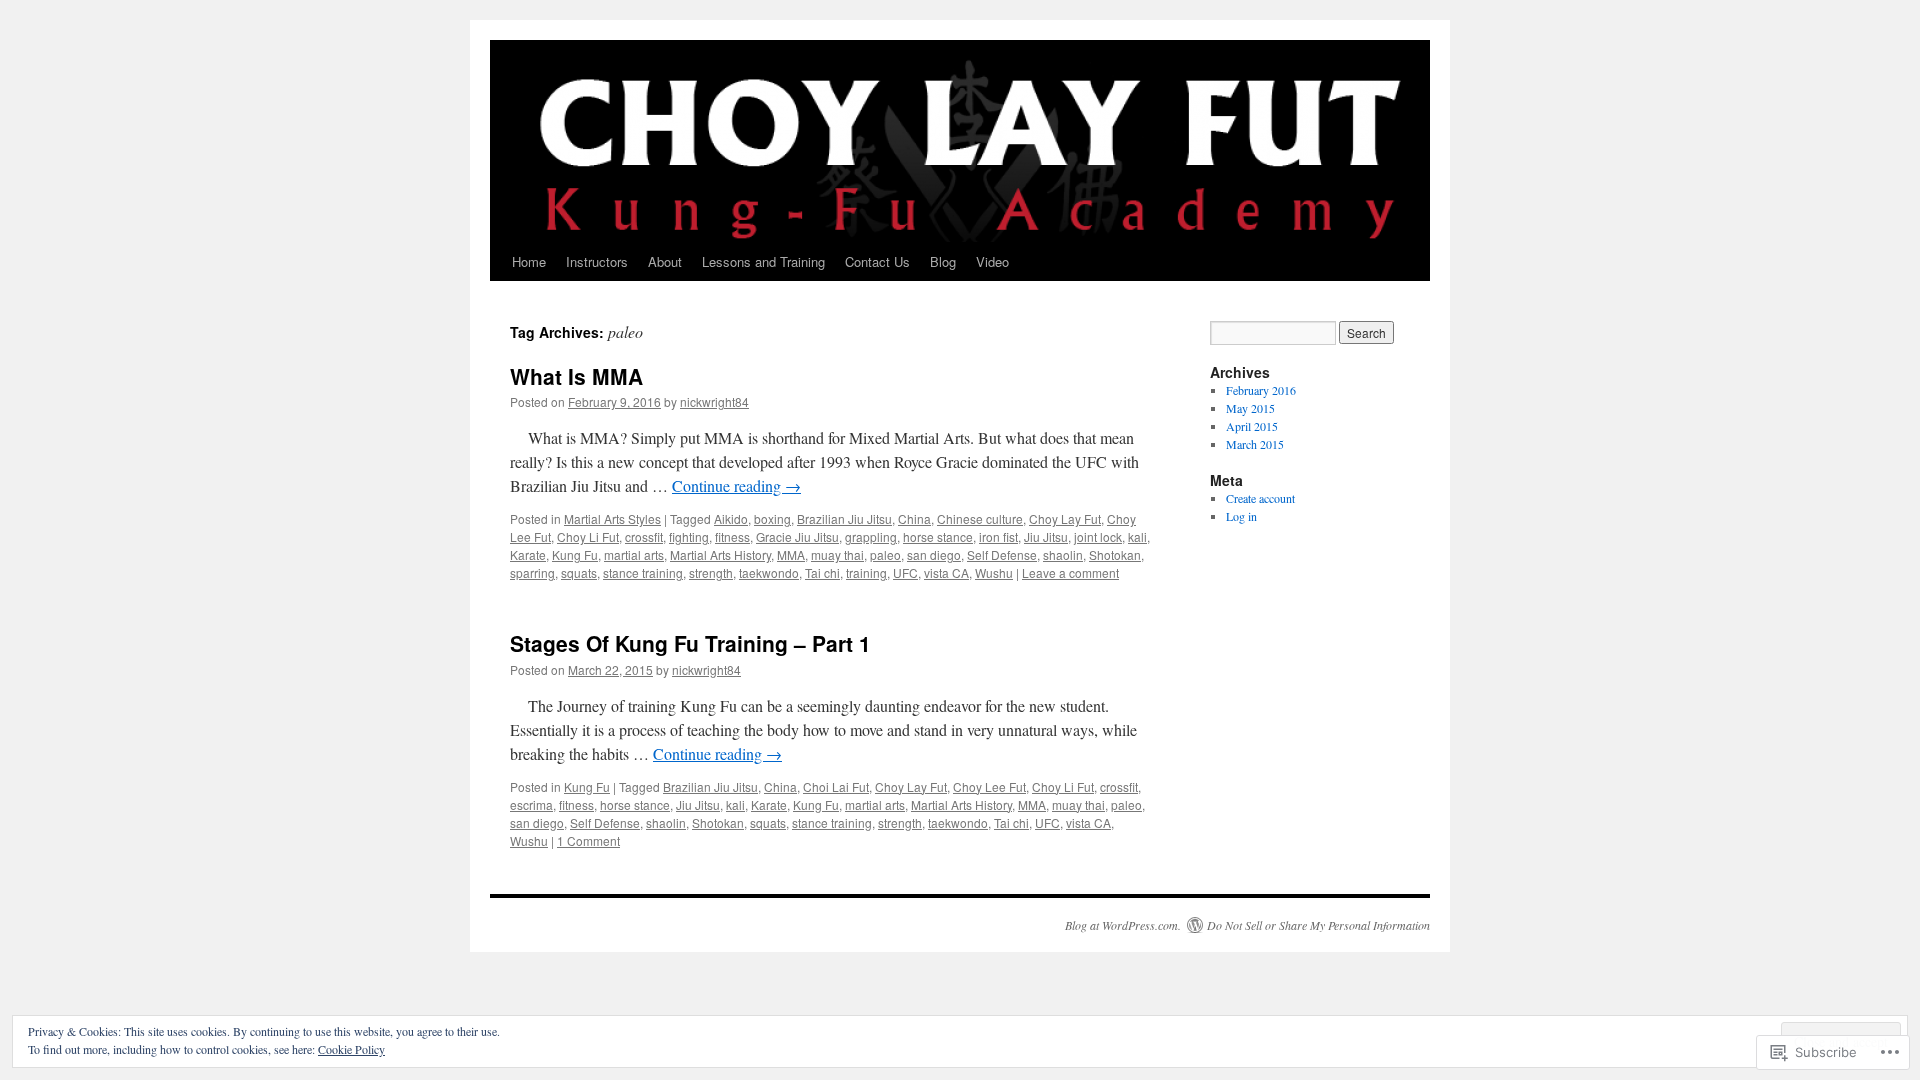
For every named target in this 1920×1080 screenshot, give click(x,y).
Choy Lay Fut (1065, 518)
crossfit (644, 536)
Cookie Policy (351, 1049)
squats (579, 572)
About (665, 261)
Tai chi (822, 572)
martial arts (634, 554)
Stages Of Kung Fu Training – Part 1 (690, 643)
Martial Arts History (720, 554)
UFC (905, 572)
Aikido (731, 518)
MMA (791, 554)
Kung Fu (575, 554)
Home (529, 261)
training (866, 572)
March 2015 (1255, 444)
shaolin (1063, 554)
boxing (772, 518)
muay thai (837, 554)
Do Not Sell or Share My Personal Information (1318, 925)
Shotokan (1115, 554)
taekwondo (769, 572)
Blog (943, 261)
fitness (732, 536)
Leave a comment (1070, 572)
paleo (885, 554)
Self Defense (1002, 554)
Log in (1241, 516)
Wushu (994, 572)
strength (711, 572)
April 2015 (1252, 426)
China (914, 518)
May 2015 (1250, 408)
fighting (689, 536)
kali (1137, 536)
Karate (528, 554)
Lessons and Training (763, 261)
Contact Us (877, 261)
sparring (532, 572)
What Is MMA (576, 376)
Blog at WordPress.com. (1123, 925)
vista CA (946, 572)
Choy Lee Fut (989, 786)
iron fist (998, 536)
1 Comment (588, 840)
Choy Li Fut (588, 536)
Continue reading (736, 485)
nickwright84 (714, 401)
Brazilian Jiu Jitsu (844, 518)
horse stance (938, 536)
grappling (871, 536)
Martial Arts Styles (612, 518)
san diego (934, 554)
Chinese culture (980, 518)
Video (992, 261)
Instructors (597, 261)
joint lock (1098, 536)
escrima (531, 804)
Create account (1260, 498)
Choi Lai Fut (836, 786)
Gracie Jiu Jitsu (797, 536)
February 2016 (1261, 390)
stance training (643, 572)
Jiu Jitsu (1046, 536)
